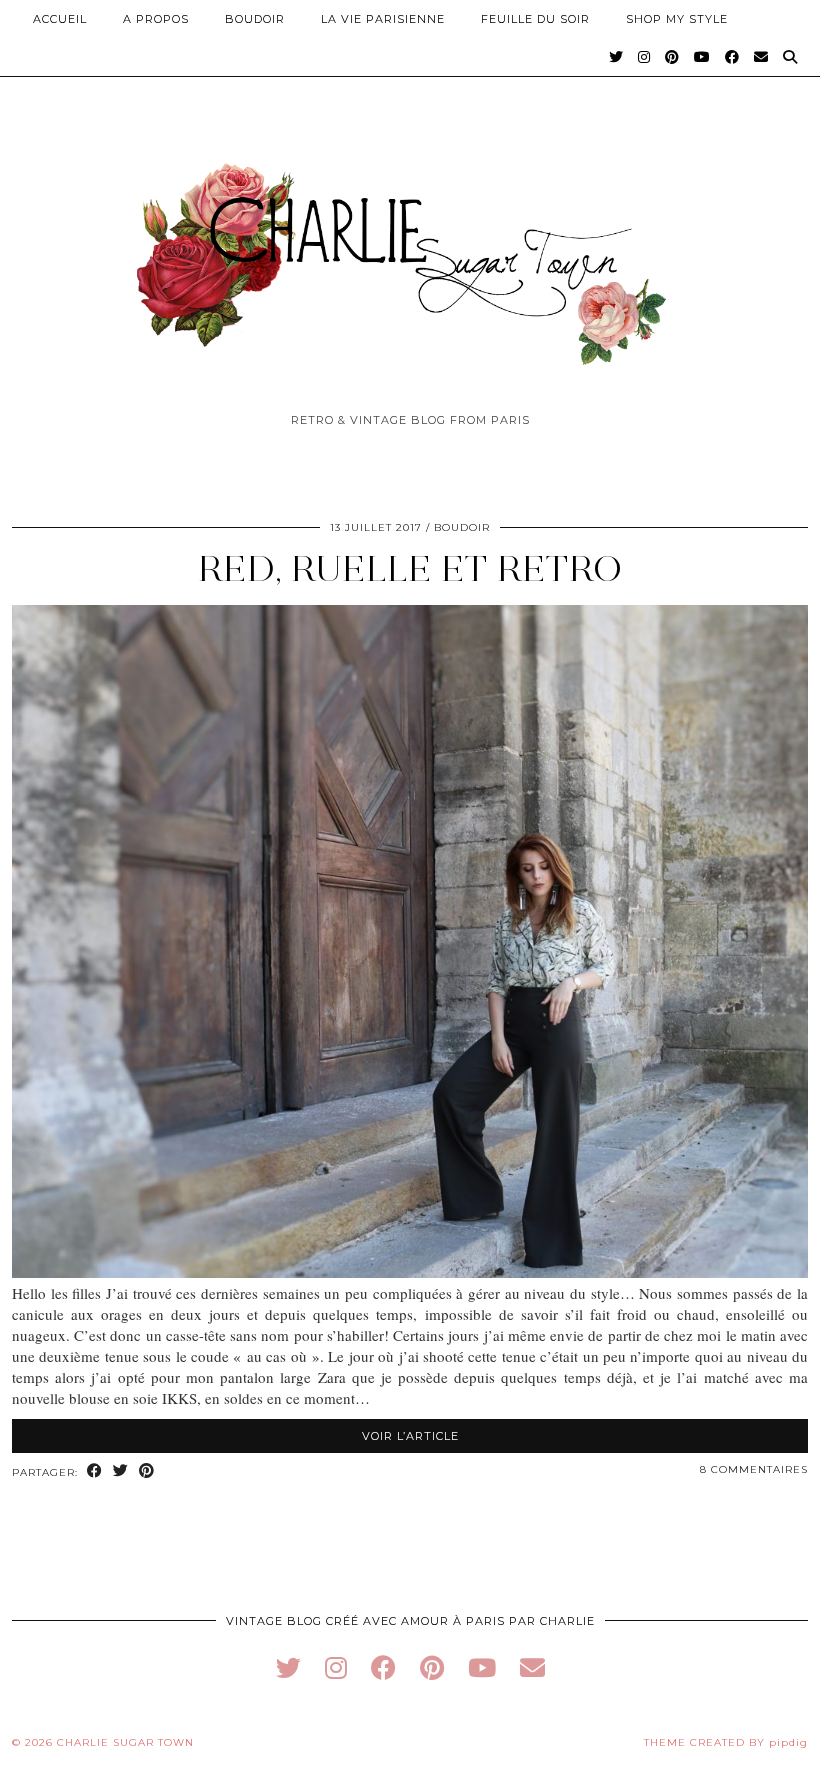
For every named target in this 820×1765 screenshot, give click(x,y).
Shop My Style (677, 19)
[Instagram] (644, 57)
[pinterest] (432, 1667)
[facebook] (383, 1667)
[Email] (761, 57)
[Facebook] (732, 57)
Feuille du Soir (535, 19)
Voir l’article (410, 1436)
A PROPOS (156, 19)
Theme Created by (726, 1742)
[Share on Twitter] (121, 1471)
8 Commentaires (754, 1469)
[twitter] (288, 1667)
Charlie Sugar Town (125, 1742)
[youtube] (482, 1667)
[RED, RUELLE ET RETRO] (410, 1272)
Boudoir (255, 19)
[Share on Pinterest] (147, 1471)
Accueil (60, 19)
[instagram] (336, 1667)
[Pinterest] (672, 57)
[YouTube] (702, 57)
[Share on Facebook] (95, 1471)
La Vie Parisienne (383, 19)
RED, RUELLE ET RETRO (410, 568)
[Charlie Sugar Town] (410, 253)
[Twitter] (616, 57)
